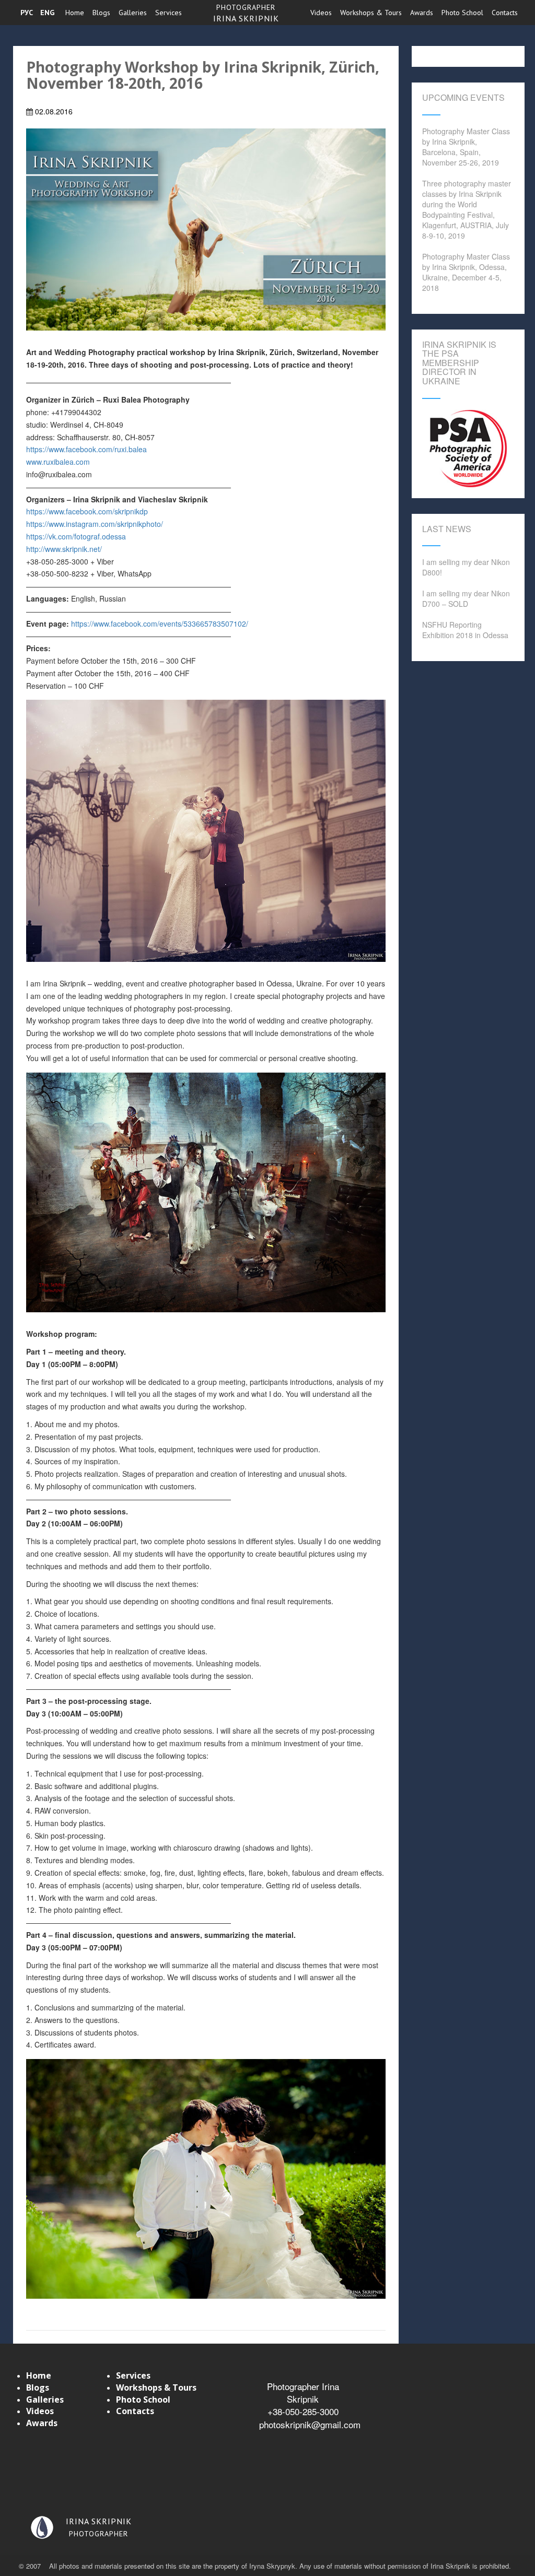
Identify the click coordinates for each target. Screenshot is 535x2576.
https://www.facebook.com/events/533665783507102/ (160, 624)
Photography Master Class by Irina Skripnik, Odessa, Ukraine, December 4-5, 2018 (466, 272)
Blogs (101, 13)
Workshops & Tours (371, 13)
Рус (27, 13)
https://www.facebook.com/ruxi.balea (86, 449)
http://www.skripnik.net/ (64, 549)
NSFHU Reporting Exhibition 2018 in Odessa (465, 630)
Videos (321, 13)
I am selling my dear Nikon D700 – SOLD (466, 598)
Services (168, 13)
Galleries (133, 13)
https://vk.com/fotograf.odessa (76, 536)
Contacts (505, 13)
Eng (47, 13)
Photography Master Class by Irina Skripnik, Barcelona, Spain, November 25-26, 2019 (466, 147)
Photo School (462, 13)
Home (75, 13)
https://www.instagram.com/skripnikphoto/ (95, 524)
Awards (422, 13)
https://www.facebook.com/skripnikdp (87, 511)
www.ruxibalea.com (58, 462)
